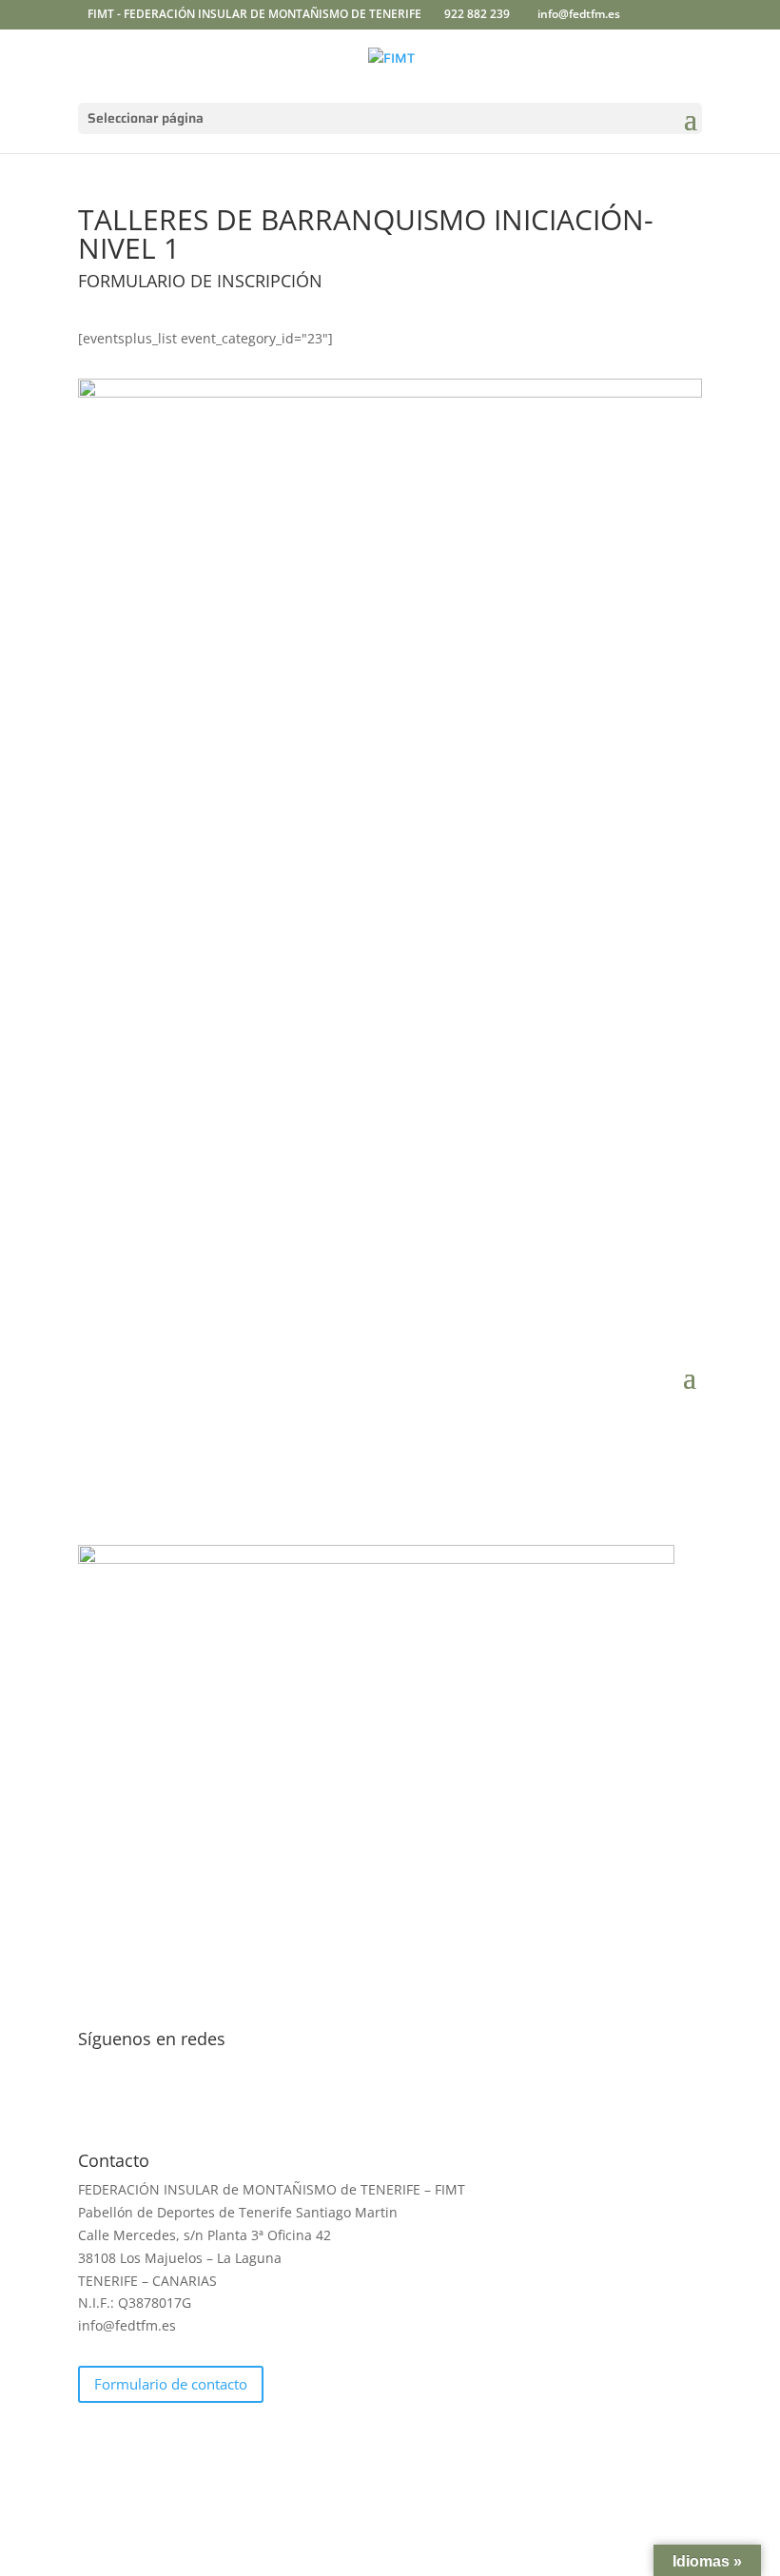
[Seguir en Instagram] (409, 2100)
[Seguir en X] (371, 2100)
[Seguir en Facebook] (333, 2100)
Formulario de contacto (171, 2384)
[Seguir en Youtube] (447, 2100)
